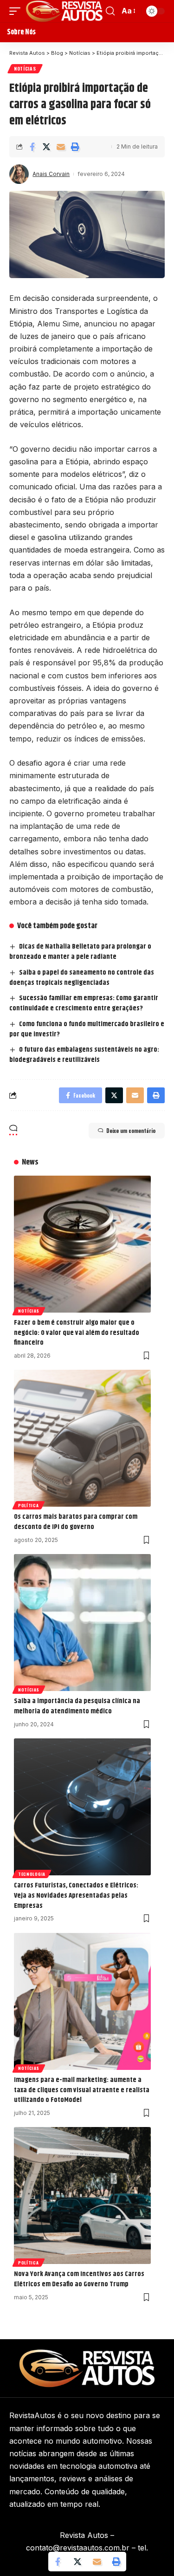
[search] (110, 11)
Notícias (25, 68)
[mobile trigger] (17, 11)
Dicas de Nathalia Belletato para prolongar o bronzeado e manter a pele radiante (80, 952)
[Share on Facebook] (32, 147)
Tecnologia (32, 1874)
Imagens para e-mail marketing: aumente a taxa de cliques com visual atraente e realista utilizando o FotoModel (82, 2090)
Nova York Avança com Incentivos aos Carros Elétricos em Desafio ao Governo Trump (79, 2279)
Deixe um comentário (131, 1131)
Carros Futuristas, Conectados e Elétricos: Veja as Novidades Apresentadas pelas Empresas (76, 1896)
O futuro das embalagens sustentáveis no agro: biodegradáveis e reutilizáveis (84, 1055)
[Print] (75, 147)
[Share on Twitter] (46, 147)
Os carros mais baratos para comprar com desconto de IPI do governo (76, 1522)
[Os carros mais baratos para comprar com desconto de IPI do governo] (82, 1438)
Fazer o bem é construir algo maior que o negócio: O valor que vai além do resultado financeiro (77, 1333)
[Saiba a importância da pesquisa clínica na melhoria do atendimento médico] (82, 1623)
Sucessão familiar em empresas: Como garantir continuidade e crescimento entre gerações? (84, 1003)
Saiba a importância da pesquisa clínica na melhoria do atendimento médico (77, 1706)
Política (29, 1505)
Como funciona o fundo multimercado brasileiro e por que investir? (87, 1029)
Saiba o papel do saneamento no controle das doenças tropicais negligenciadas (82, 978)
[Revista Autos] (64, 11)
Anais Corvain (51, 174)
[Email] (61, 147)
